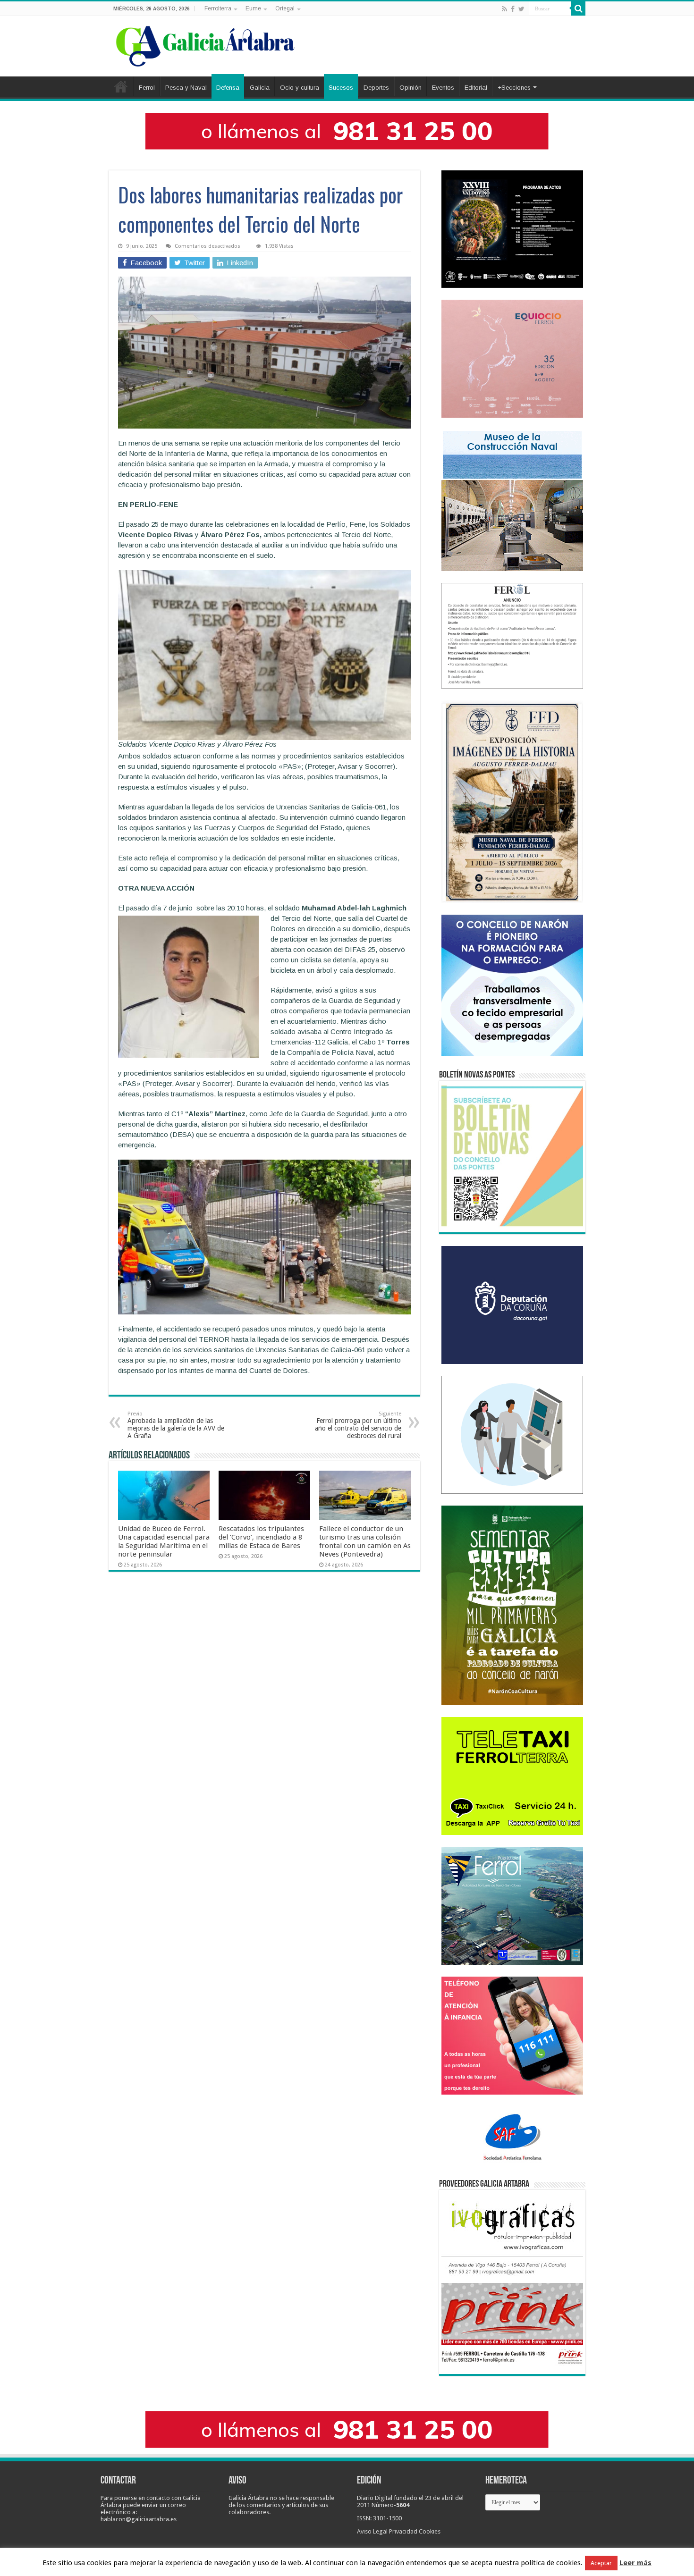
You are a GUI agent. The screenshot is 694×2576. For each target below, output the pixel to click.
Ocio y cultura (300, 88)
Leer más (635, 2563)
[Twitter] (521, 9)
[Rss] (504, 9)
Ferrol (147, 88)
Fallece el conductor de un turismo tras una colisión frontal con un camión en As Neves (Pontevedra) (365, 1541)
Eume (253, 8)
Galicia (260, 88)
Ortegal (285, 8)
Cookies (430, 2531)
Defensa (228, 88)
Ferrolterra (218, 8)
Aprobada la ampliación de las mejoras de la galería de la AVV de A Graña (176, 1425)
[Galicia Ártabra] (205, 44)
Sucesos (341, 88)
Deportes (376, 88)
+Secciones (514, 88)
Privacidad (403, 2531)
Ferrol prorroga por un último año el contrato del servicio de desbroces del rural (358, 1425)
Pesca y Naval (186, 88)
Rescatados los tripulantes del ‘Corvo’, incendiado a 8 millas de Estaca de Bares (261, 1537)
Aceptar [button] (601, 2563)
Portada (121, 86)
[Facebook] (513, 9)
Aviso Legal (372, 2531)
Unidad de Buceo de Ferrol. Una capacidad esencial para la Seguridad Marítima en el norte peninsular (164, 1541)
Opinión (410, 88)
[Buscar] (578, 8)
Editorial (476, 88)
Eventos (443, 88)
